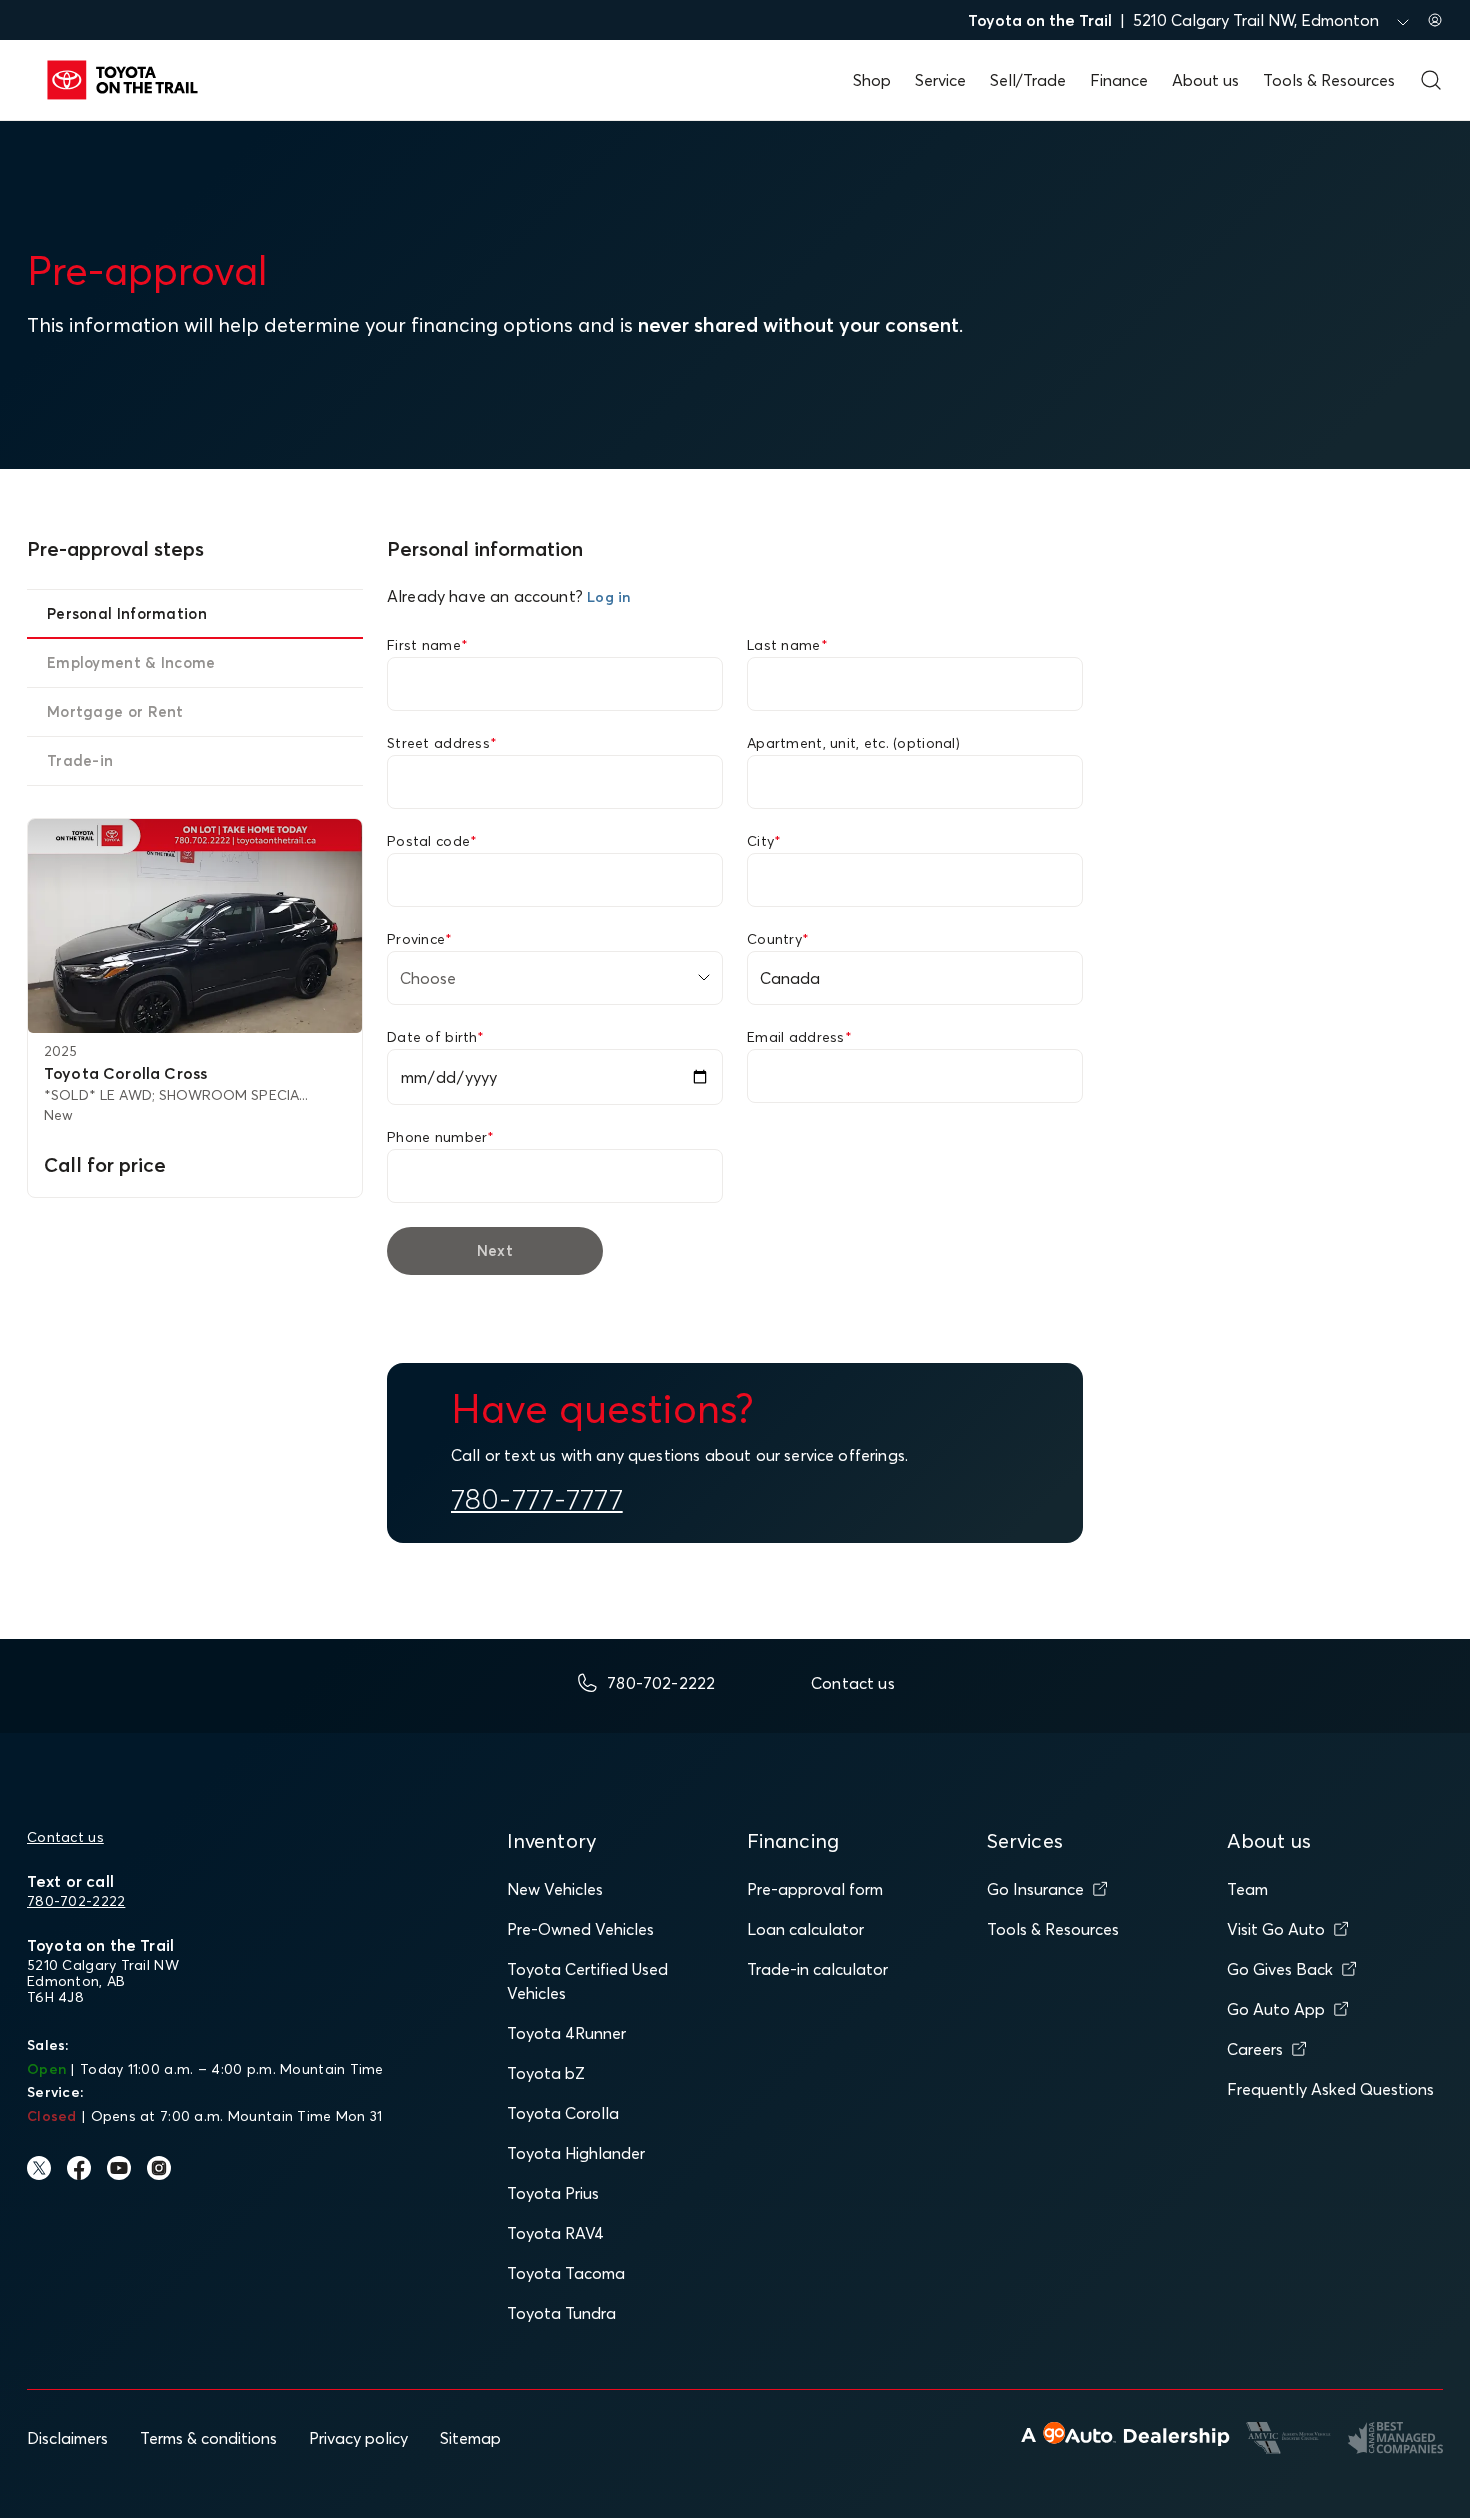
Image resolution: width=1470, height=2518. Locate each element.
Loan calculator (805, 1929)
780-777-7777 (537, 1499)
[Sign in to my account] (1435, 20)
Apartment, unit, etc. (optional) (853, 743)
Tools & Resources (1329, 80)
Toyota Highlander (576, 2153)
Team (1247, 1889)
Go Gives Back (1280, 1969)
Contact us (65, 1837)
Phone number (441, 1137)
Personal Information (127, 613)
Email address (799, 1037)
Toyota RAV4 (555, 2233)
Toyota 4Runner (566, 2033)
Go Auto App (1276, 2009)
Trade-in (80, 760)
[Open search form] (1431, 80)
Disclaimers (67, 2438)
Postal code (432, 841)
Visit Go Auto (1276, 1929)
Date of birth (435, 1037)
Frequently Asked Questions (1330, 2089)
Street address (442, 743)
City (764, 841)
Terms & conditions (208, 2438)
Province (420, 939)
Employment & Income (131, 662)
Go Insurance (1035, 1889)
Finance (1119, 80)
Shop (872, 80)
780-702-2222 (76, 1901)
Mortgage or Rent (115, 711)
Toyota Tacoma (566, 2273)
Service (940, 80)
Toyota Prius (553, 2193)
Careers (1255, 2049)
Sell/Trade (1028, 80)
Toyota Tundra (561, 2313)
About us (1205, 80)
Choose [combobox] (428, 978)
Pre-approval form (815, 1889)
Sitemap (470, 2438)
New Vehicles (555, 1889)
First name (427, 645)
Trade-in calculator (817, 1969)
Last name (787, 645)
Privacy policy (358, 2438)
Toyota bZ (546, 2073)
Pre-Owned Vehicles (580, 1929)
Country (778, 939)
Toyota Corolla (563, 2113)
